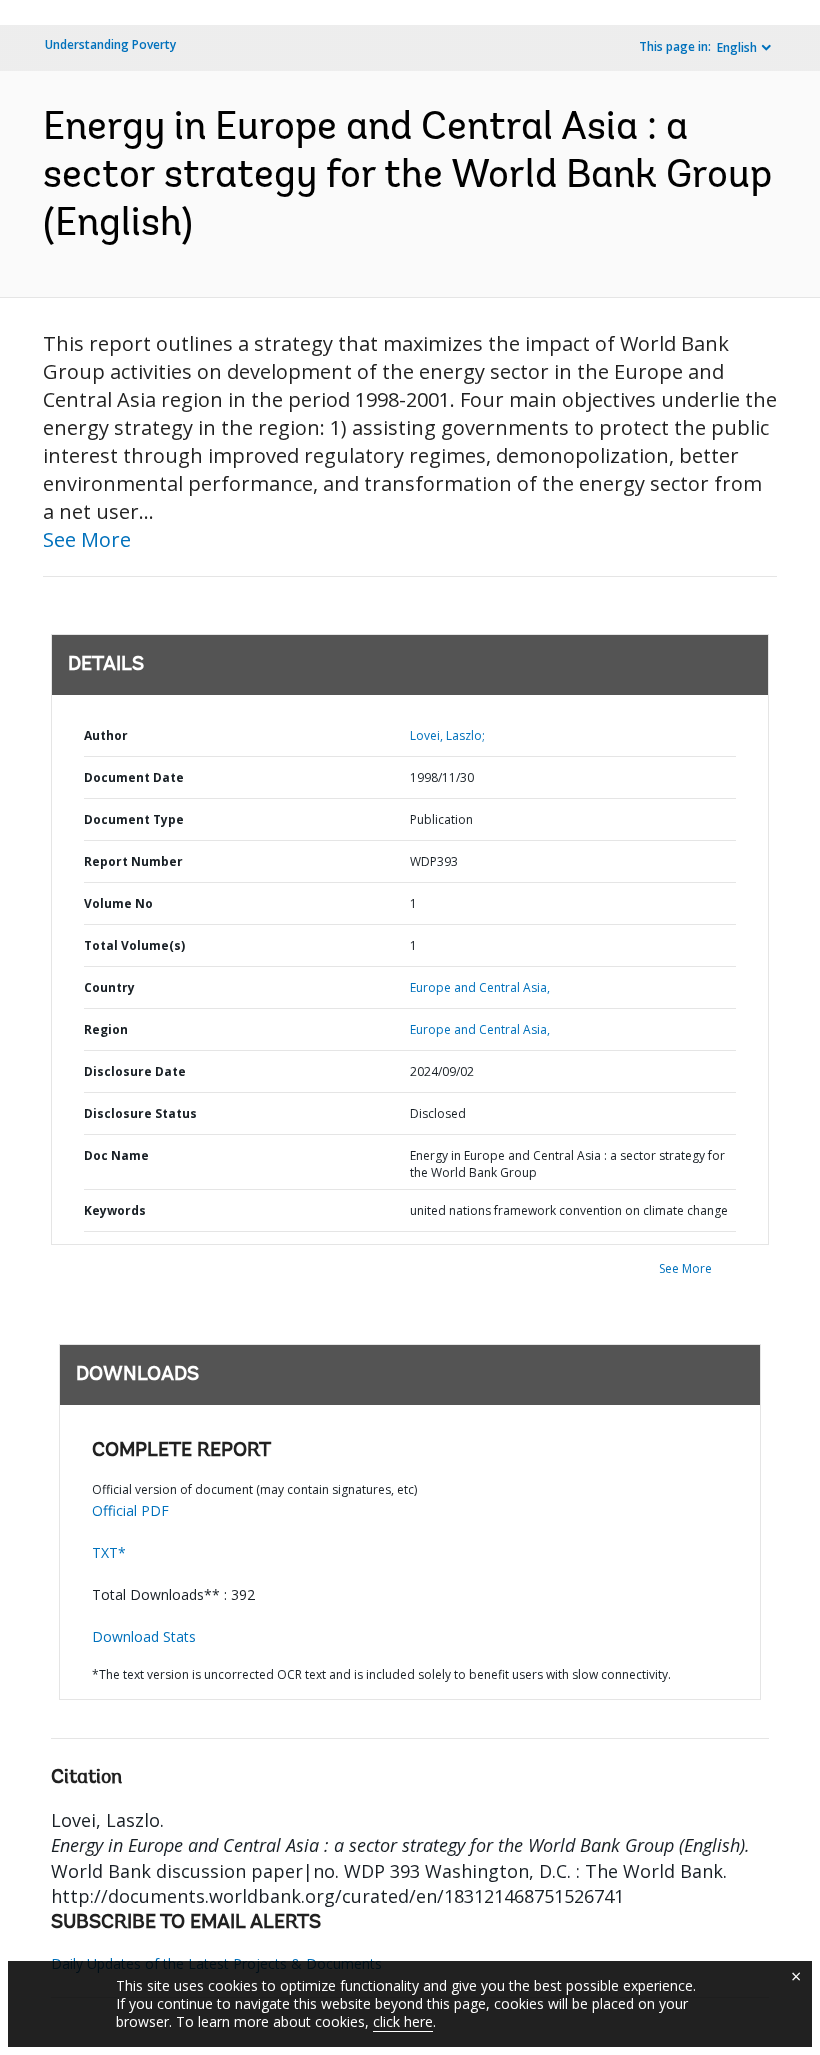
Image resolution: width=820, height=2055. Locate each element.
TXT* (109, 1552)
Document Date (134, 777)
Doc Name (116, 1155)
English (737, 47)
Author (106, 735)
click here (403, 2021)
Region (106, 1029)
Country (109, 987)
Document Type (134, 819)
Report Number (133, 861)
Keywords (115, 1210)
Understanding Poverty (110, 44)
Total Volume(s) (134, 945)
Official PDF (130, 1510)
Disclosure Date (135, 1071)
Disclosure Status (140, 1113)
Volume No (118, 903)
